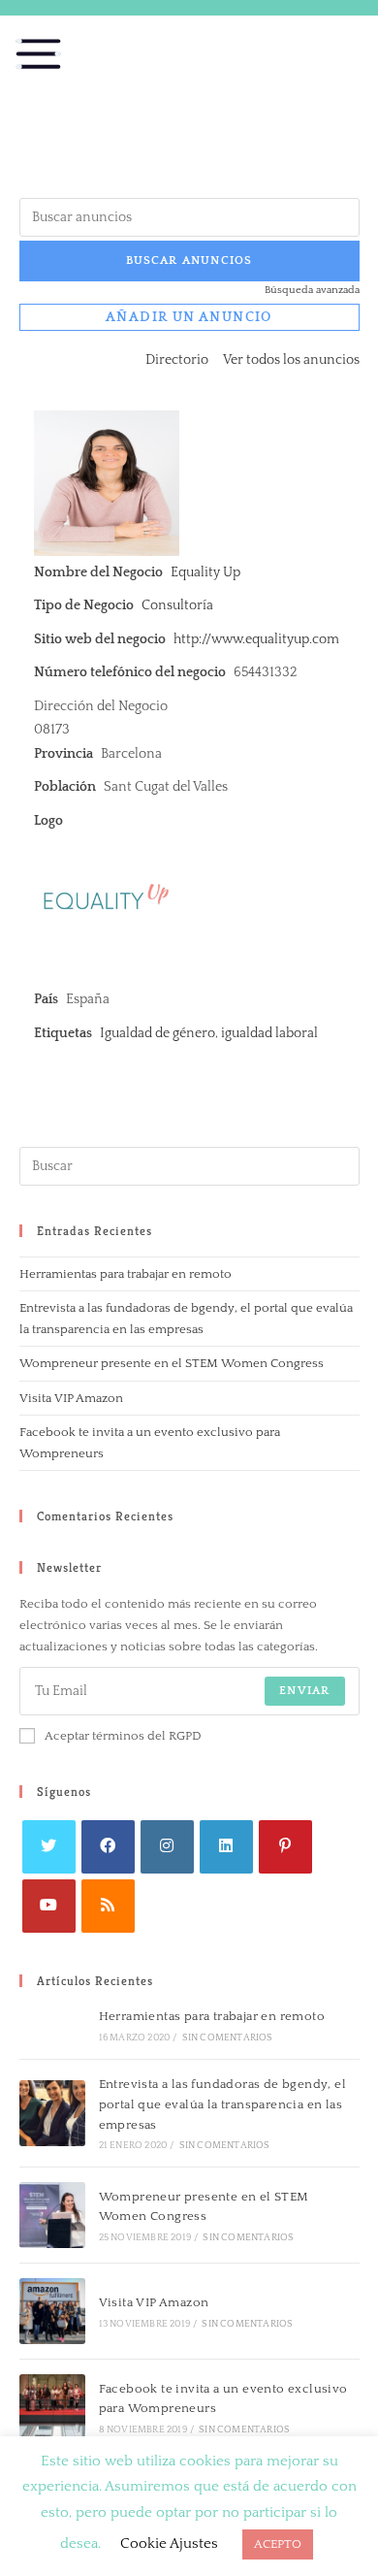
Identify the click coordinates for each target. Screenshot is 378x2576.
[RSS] (108, 1906)
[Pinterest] (285, 1847)
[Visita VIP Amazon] (52, 2311)
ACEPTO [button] (278, 2544)
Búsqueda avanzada (312, 290)
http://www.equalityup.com (256, 639)
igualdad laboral (269, 1033)
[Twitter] (49, 1847)
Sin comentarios (228, 2038)
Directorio (177, 360)
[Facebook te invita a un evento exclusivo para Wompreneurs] (52, 2407)
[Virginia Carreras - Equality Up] (107, 482)
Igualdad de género (157, 1033)
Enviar (304, 1691)
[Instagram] (167, 1847)
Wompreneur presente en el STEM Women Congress (172, 1363)
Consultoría (177, 605)
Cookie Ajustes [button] (169, 2543)
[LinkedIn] (226, 1847)
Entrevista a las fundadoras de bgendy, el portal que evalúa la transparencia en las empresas (222, 2104)
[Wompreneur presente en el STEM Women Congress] (52, 2215)
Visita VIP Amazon (71, 1398)
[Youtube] (49, 1906)
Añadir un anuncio (189, 317)
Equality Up (205, 572)
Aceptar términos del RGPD (123, 1736)
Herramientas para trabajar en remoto (126, 1274)
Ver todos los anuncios (291, 360)
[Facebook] (108, 1847)
